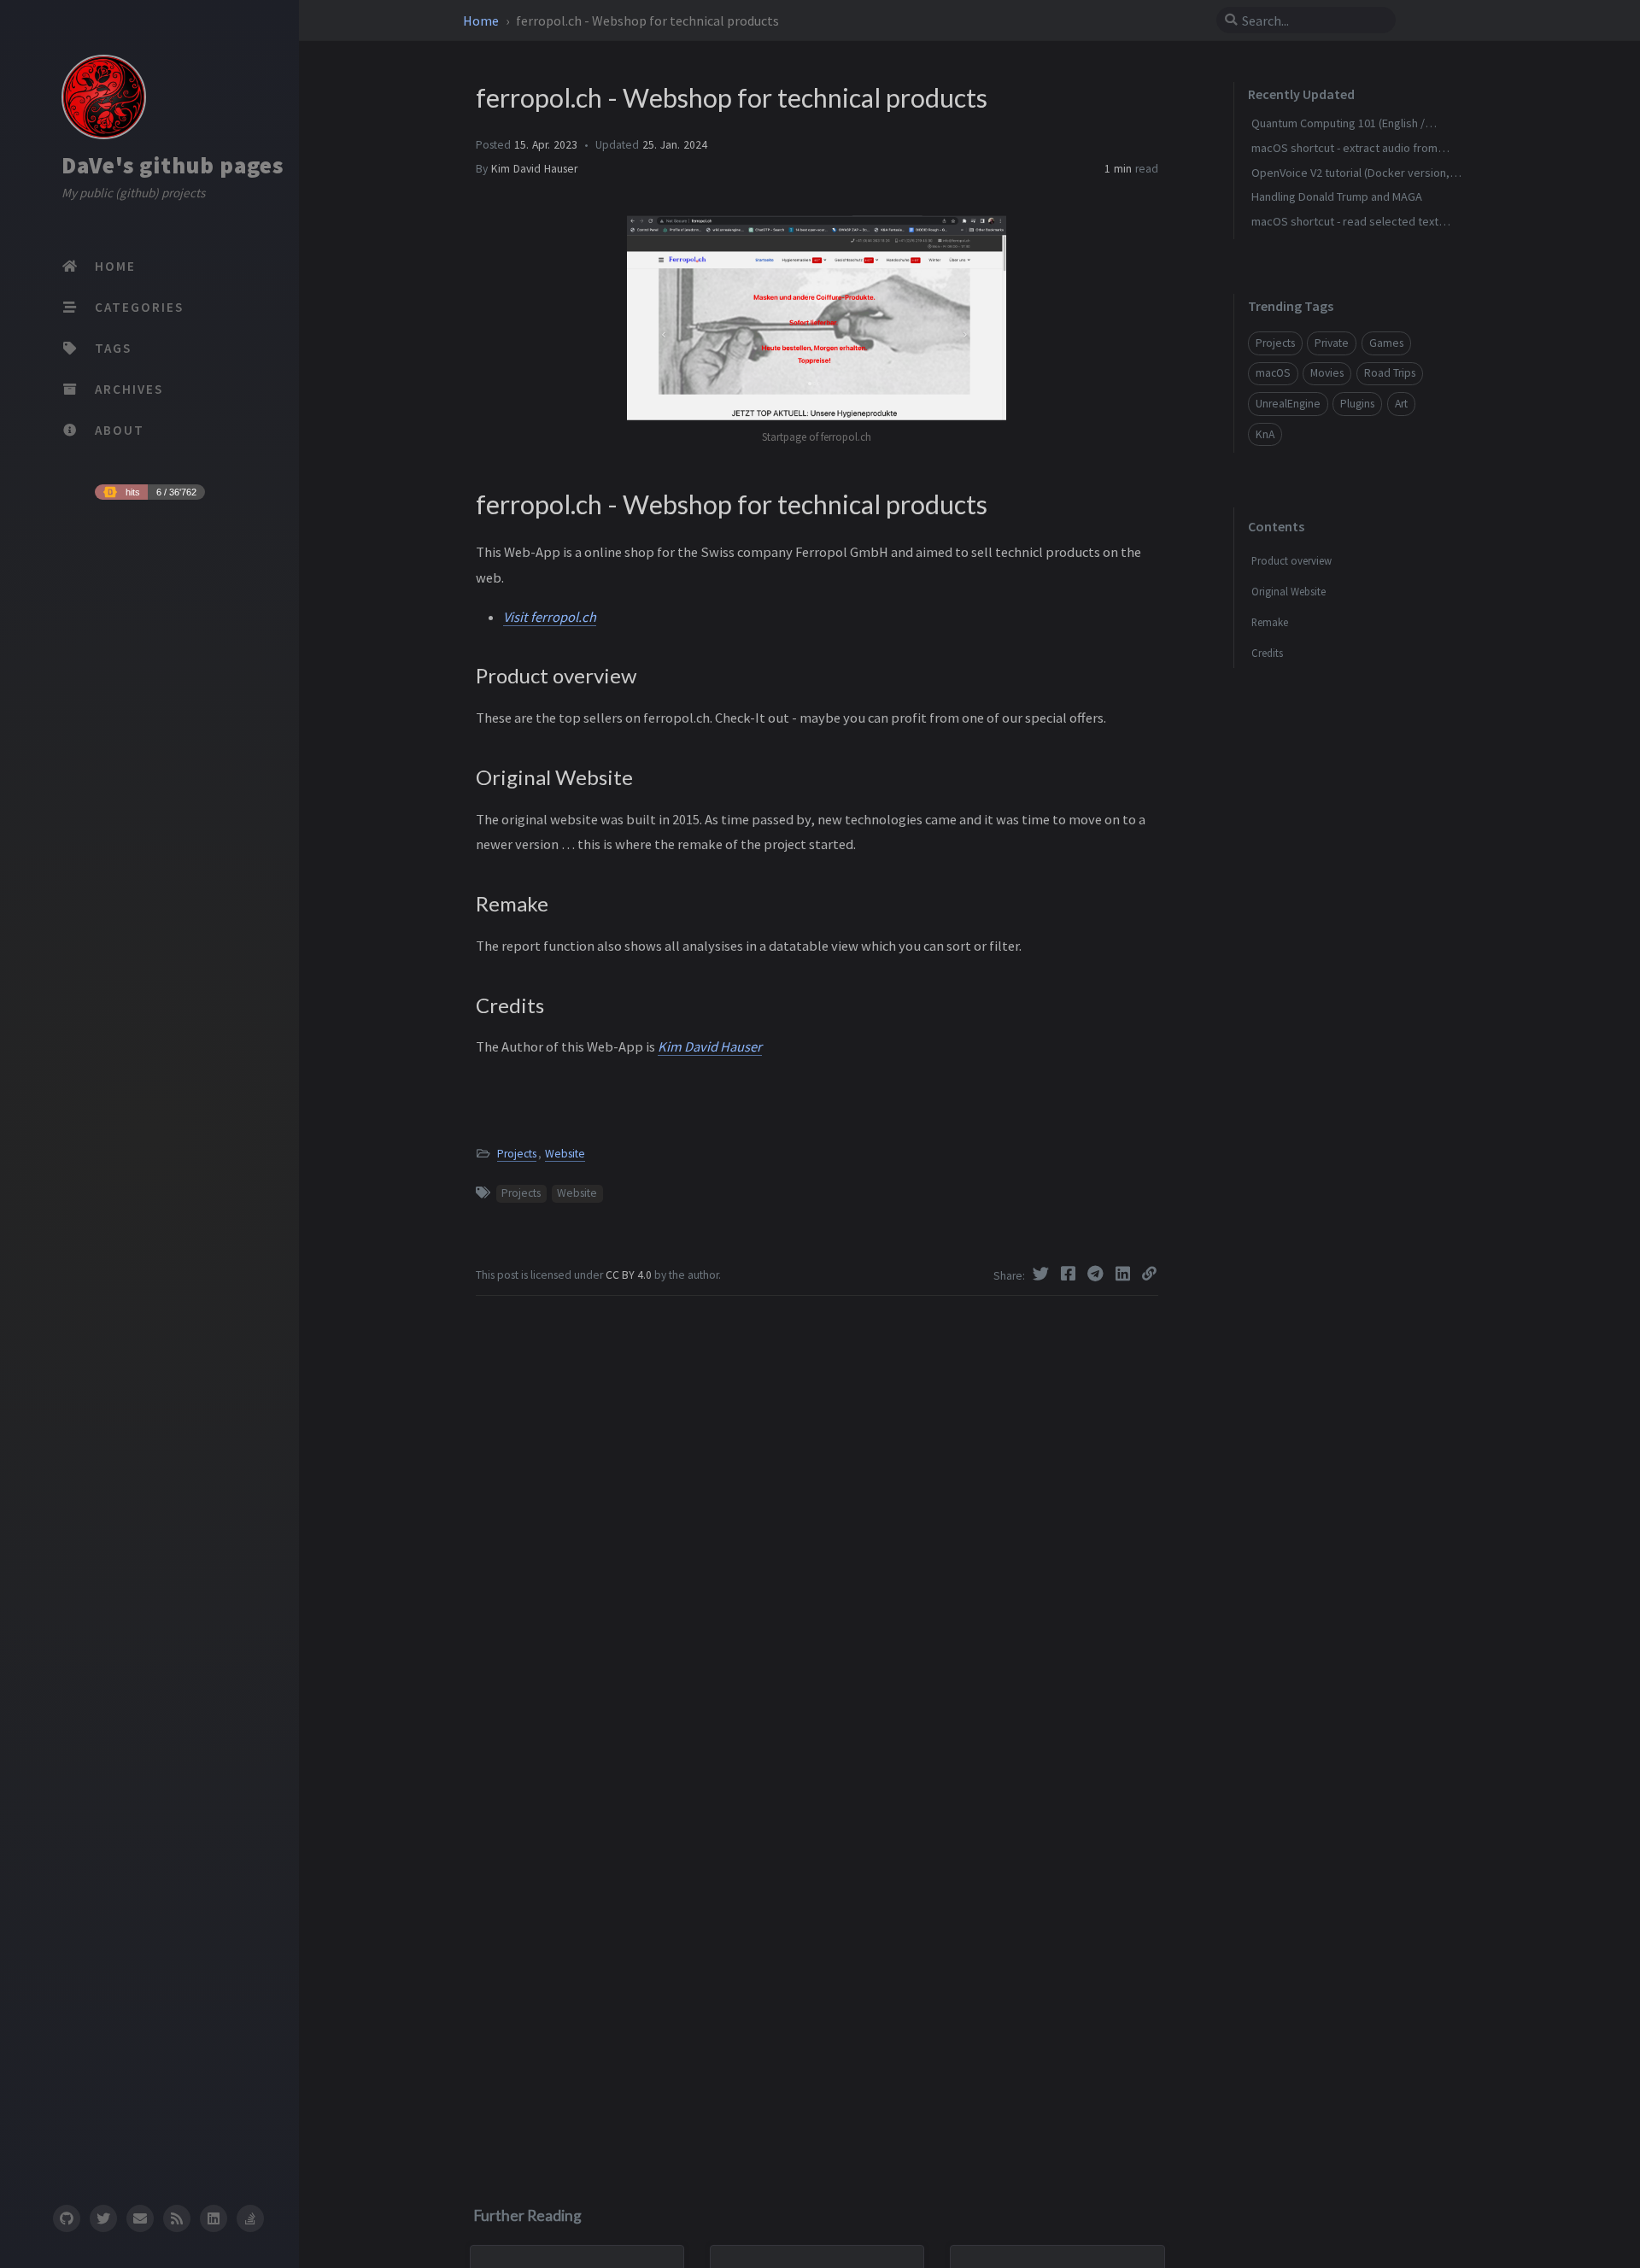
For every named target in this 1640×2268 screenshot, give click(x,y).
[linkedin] (214, 2218)
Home (482, 21)
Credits (1267, 653)
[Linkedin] (1125, 1274)
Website (565, 1154)
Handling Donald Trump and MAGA (1337, 196)
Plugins (1357, 404)
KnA (1265, 434)
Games (1386, 343)
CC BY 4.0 (630, 1275)
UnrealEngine (1288, 404)
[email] (140, 2218)
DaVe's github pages (173, 165)
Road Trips (1390, 373)
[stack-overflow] (250, 2218)
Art (1401, 404)
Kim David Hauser (534, 169)
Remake (1270, 622)
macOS (1273, 373)
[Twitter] (1043, 1274)
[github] (66, 2218)
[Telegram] (1098, 1274)
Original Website (1289, 591)
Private (1332, 343)
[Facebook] (1070, 1274)
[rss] (177, 2218)
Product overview (1291, 560)
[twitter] (103, 2218)
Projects (517, 1154)
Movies (1327, 373)
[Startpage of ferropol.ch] (665, 316)
